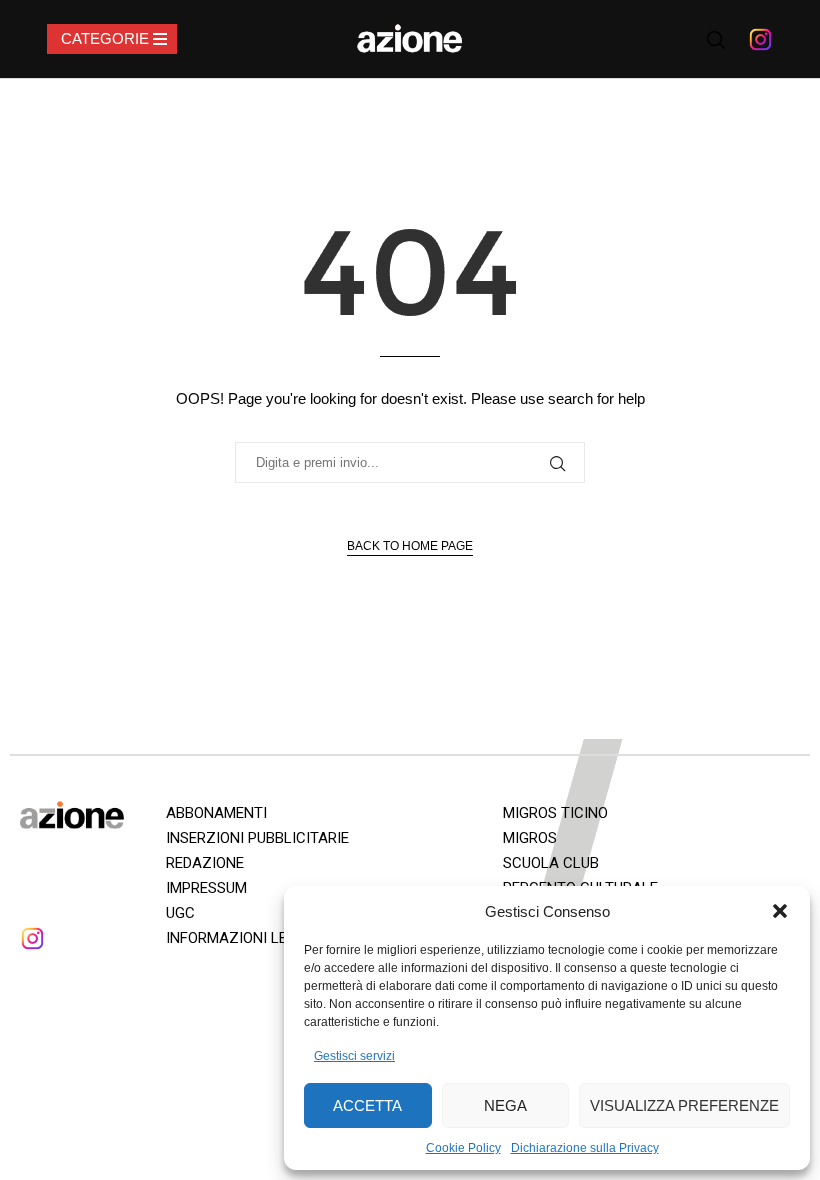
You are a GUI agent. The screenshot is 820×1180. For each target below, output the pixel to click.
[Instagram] (760, 39)
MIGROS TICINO (555, 813)
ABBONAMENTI (216, 813)
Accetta (367, 1105)
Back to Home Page (410, 546)
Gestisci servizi (354, 1056)
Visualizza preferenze (684, 1105)
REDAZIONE (205, 863)
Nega (505, 1105)
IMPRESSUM (206, 888)
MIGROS (530, 838)
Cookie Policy (463, 1148)
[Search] (716, 40)
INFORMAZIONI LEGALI (242, 938)
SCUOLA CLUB (551, 863)
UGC (180, 913)
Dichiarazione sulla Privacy (585, 1148)
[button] (780, 911)
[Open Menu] (112, 39)
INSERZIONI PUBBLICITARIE (257, 838)
